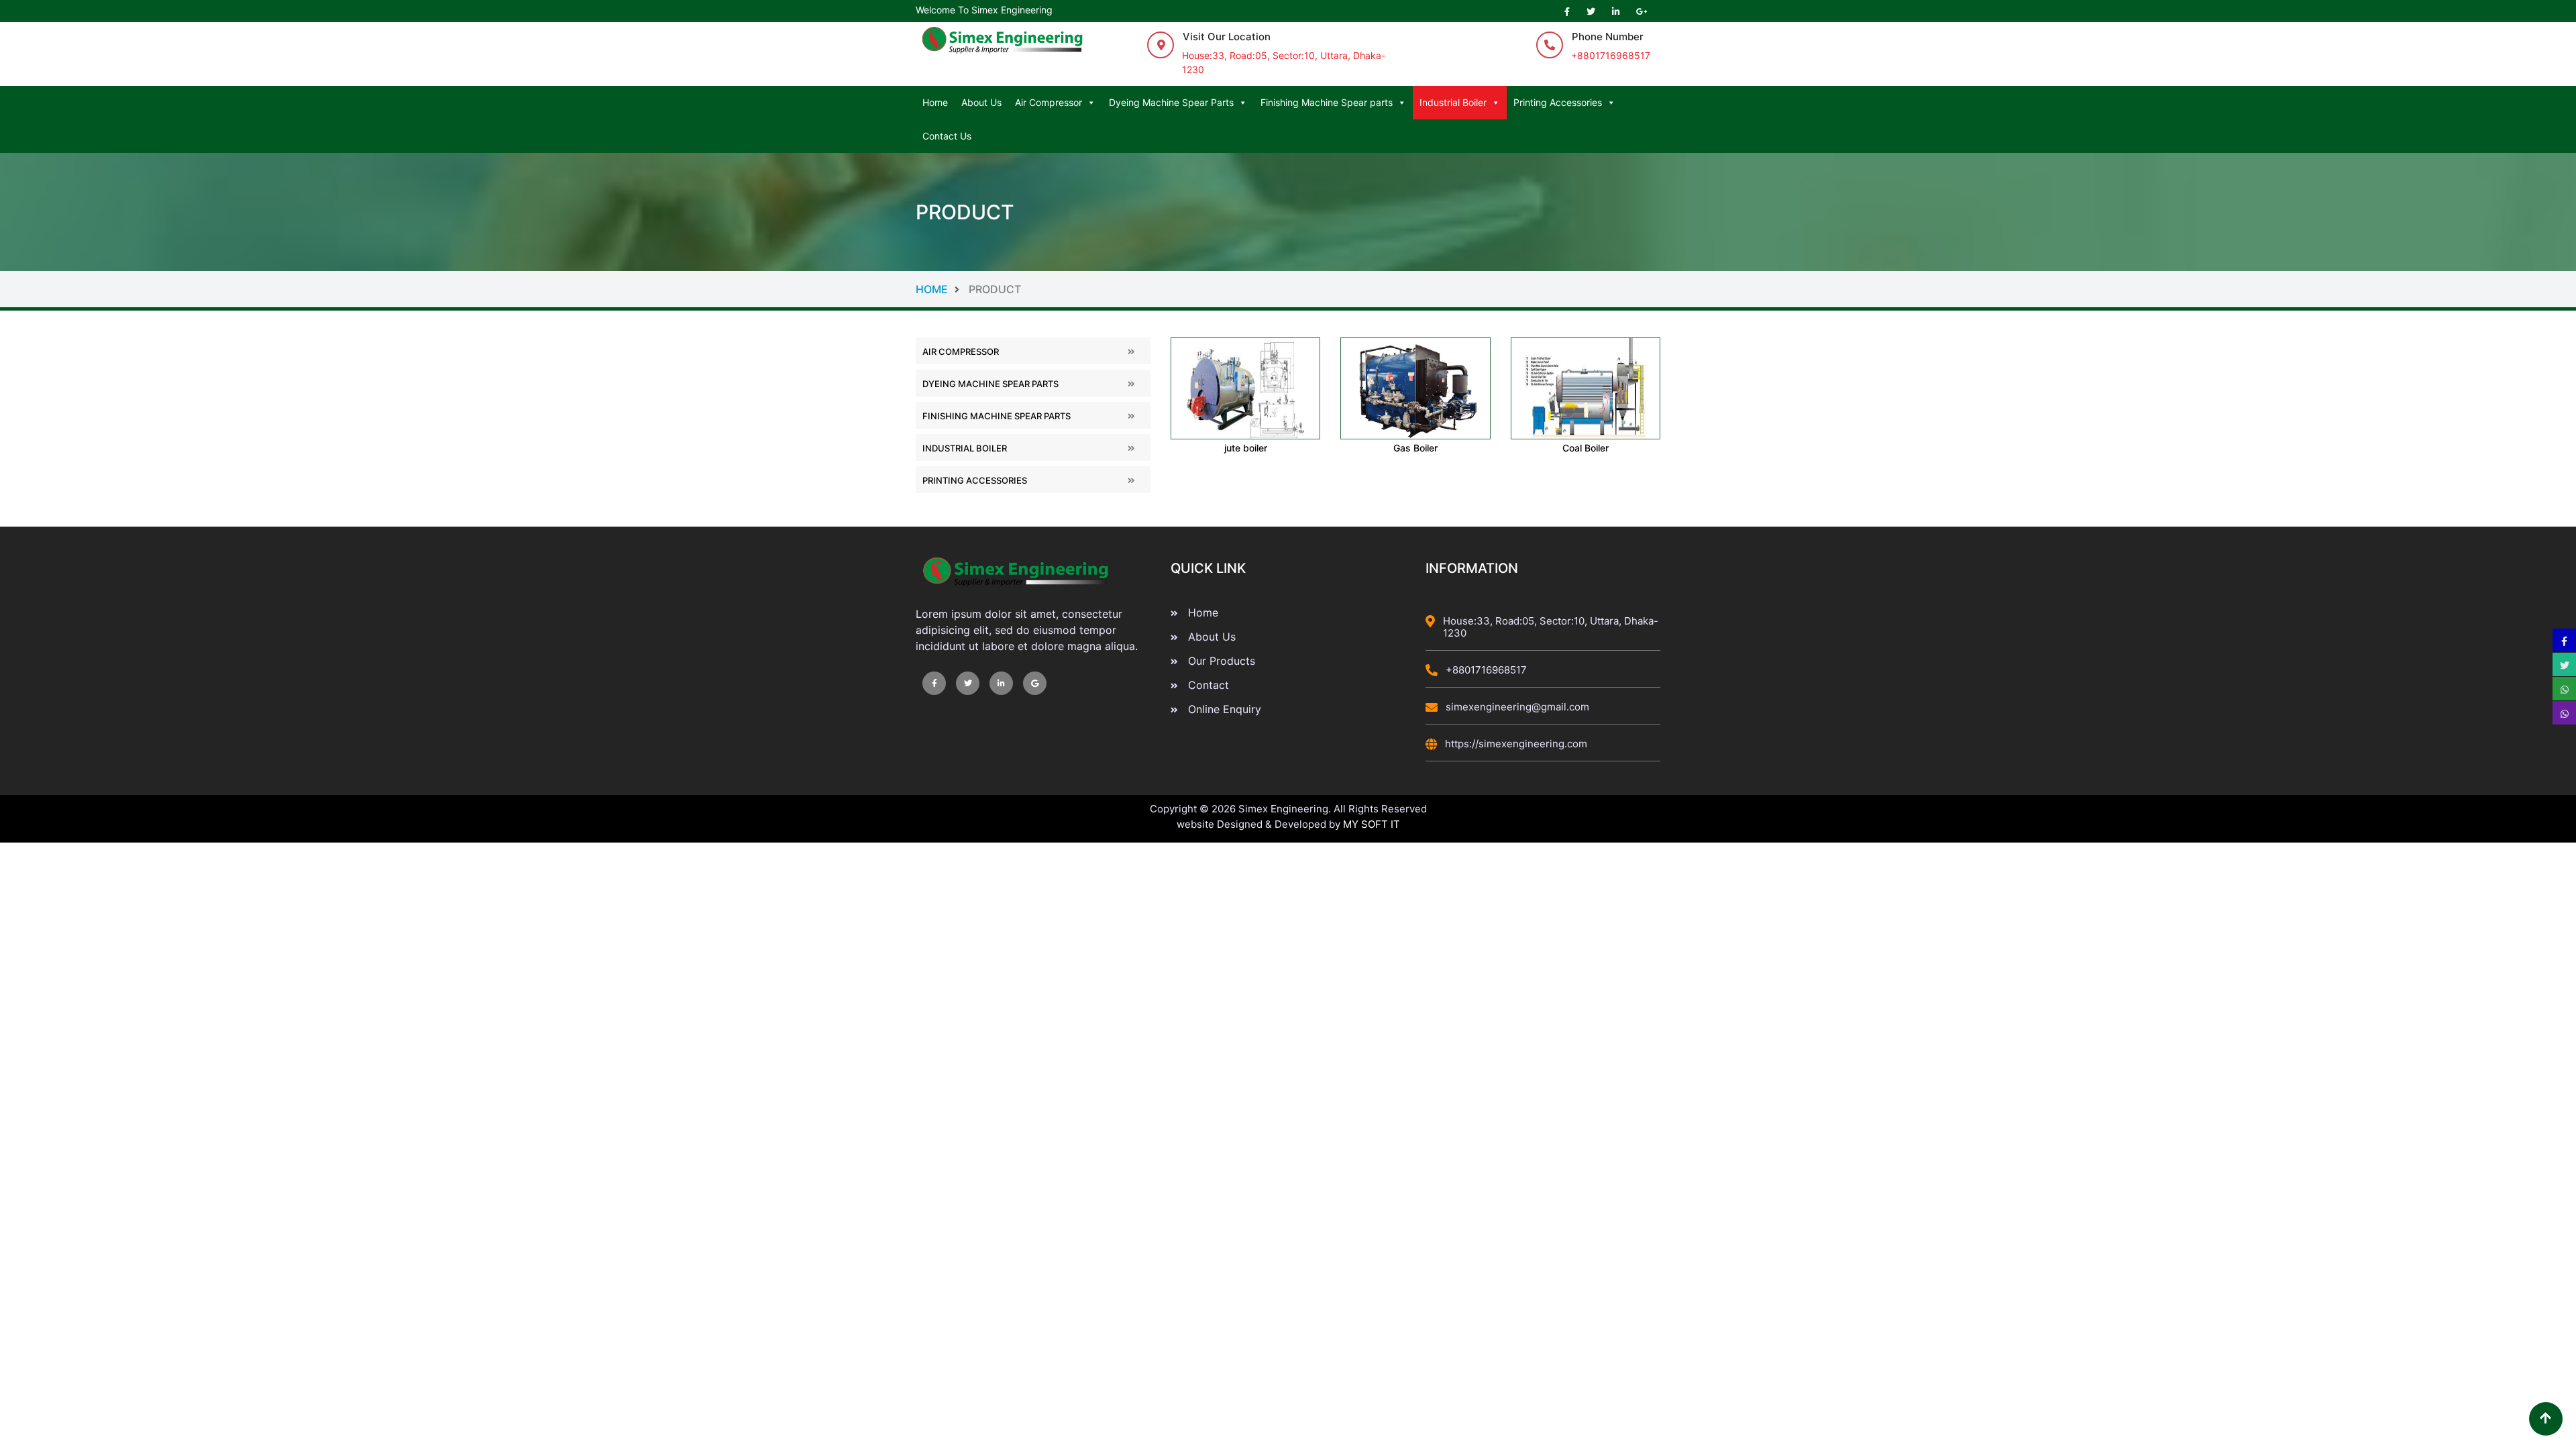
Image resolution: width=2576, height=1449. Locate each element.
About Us (981, 102)
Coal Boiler (1586, 448)
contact (1209, 685)
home (968, 289)
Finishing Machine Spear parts (1327, 102)
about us (1212, 637)
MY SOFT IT (1372, 824)
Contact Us (947, 136)
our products (1222, 661)
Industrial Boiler (1453, 102)
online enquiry (1225, 709)
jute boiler (1246, 448)
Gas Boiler (1415, 448)
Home (935, 102)
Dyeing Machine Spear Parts (1171, 102)
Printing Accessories (1558, 102)
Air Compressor (1049, 102)
